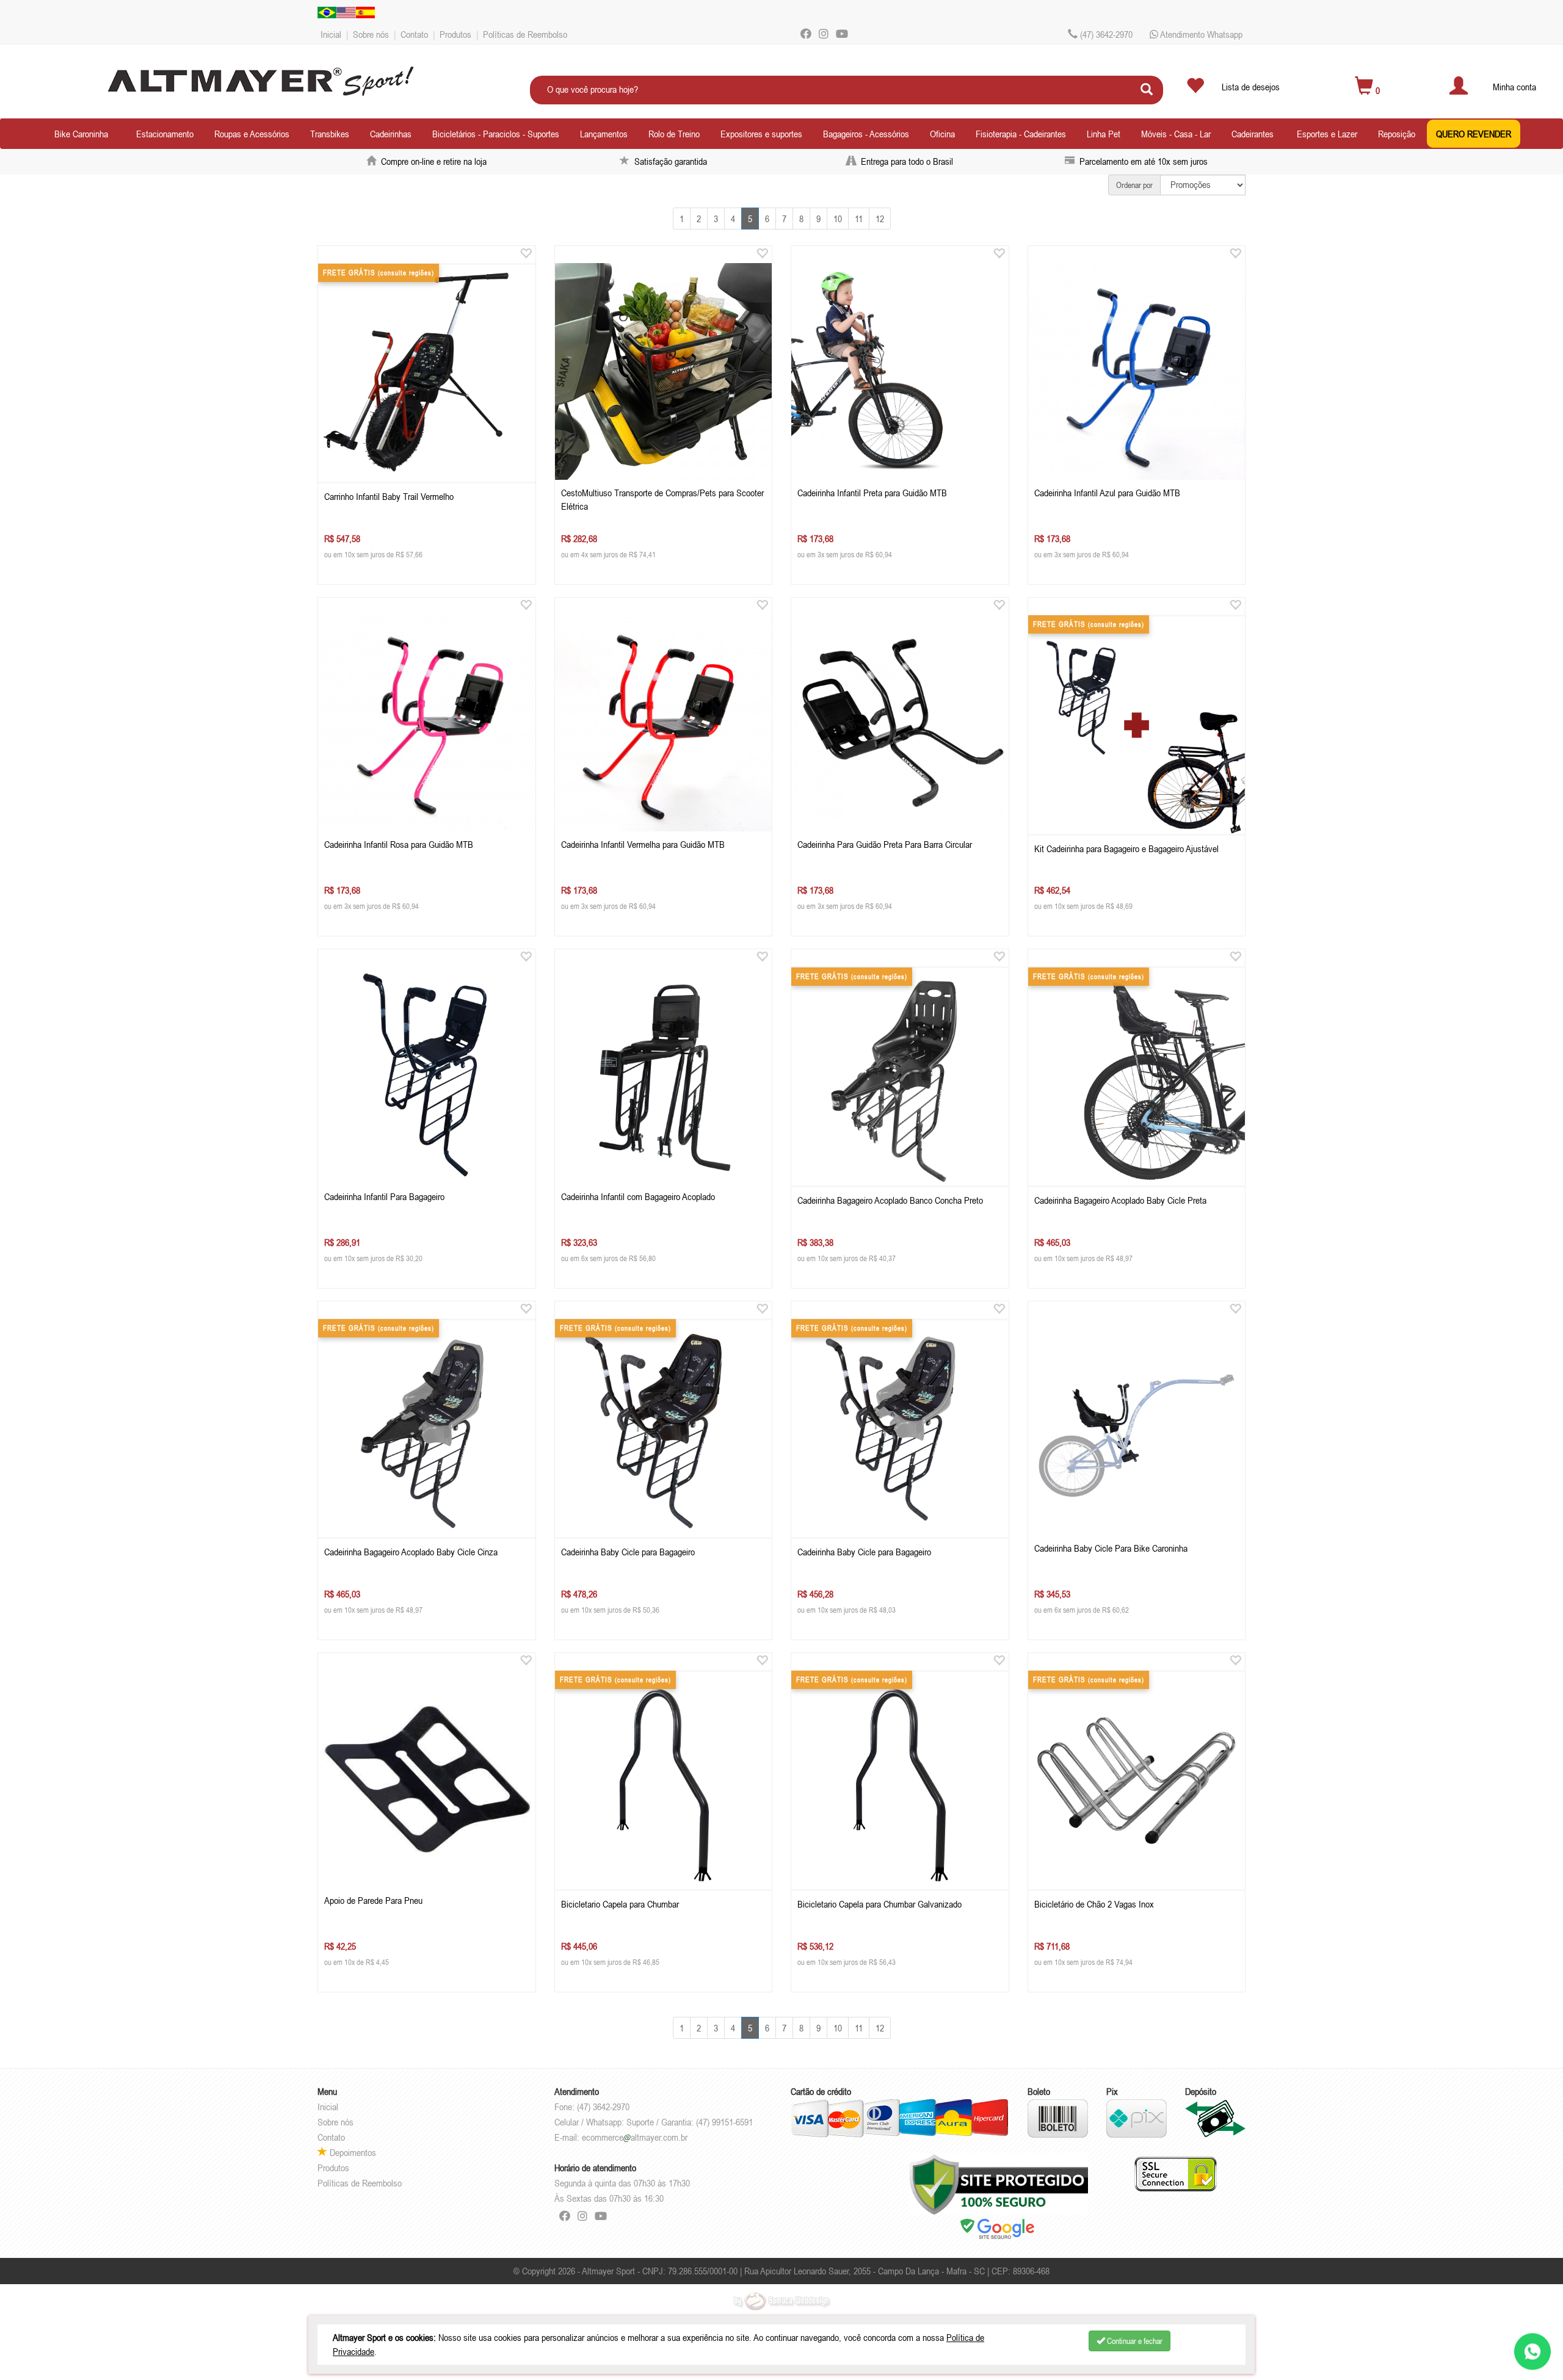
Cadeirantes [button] (1253, 134)
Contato (414, 34)
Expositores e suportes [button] (761, 134)
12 (880, 219)
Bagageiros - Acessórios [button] (866, 134)
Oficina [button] (942, 134)
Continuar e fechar (1134, 2341)
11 (859, 219)
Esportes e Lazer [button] (1327, 134)
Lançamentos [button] (604, 134)
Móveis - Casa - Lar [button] (1176, 134)
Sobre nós (371, 34)
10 (838, 219)
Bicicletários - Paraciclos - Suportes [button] (496, 134)
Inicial (331, 34)
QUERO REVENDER (1474, 134)
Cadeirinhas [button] (391, 134)
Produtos (455, 34)
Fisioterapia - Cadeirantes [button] (1021, 134)
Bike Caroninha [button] (81, 134)
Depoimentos (352, 2152)
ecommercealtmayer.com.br (635, 2137)
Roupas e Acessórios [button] (252, 134)
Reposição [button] (1397, 134)
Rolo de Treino (674, 134)
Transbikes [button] (330, 134)
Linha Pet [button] (1104, 134)
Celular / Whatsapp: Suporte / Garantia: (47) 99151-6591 (654, 2122)
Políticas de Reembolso (525, 34)
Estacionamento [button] (165, 134)
